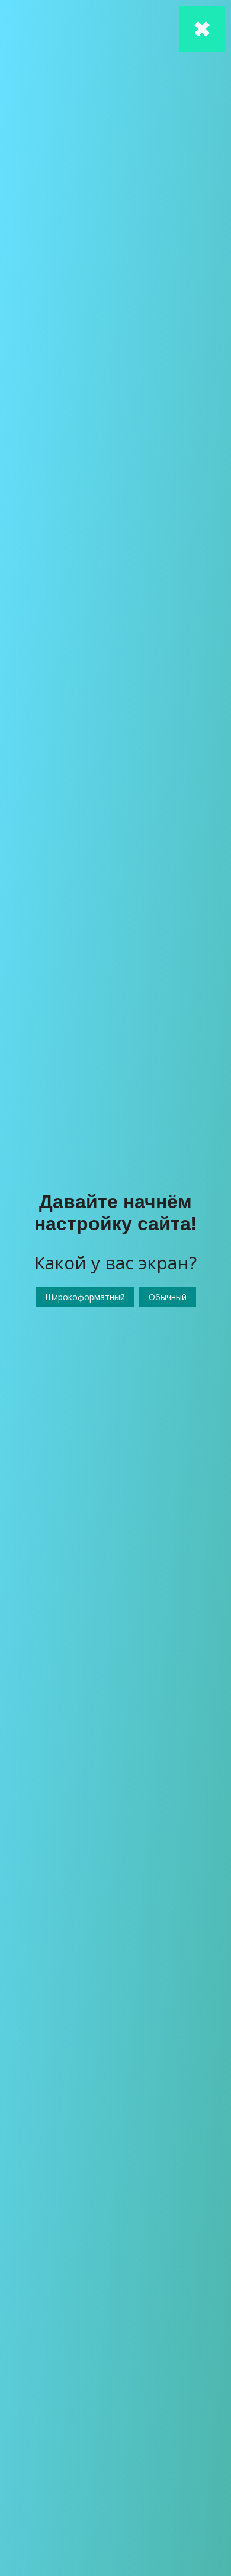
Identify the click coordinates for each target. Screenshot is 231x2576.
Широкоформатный (85, 1297)
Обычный (168, 1297)
